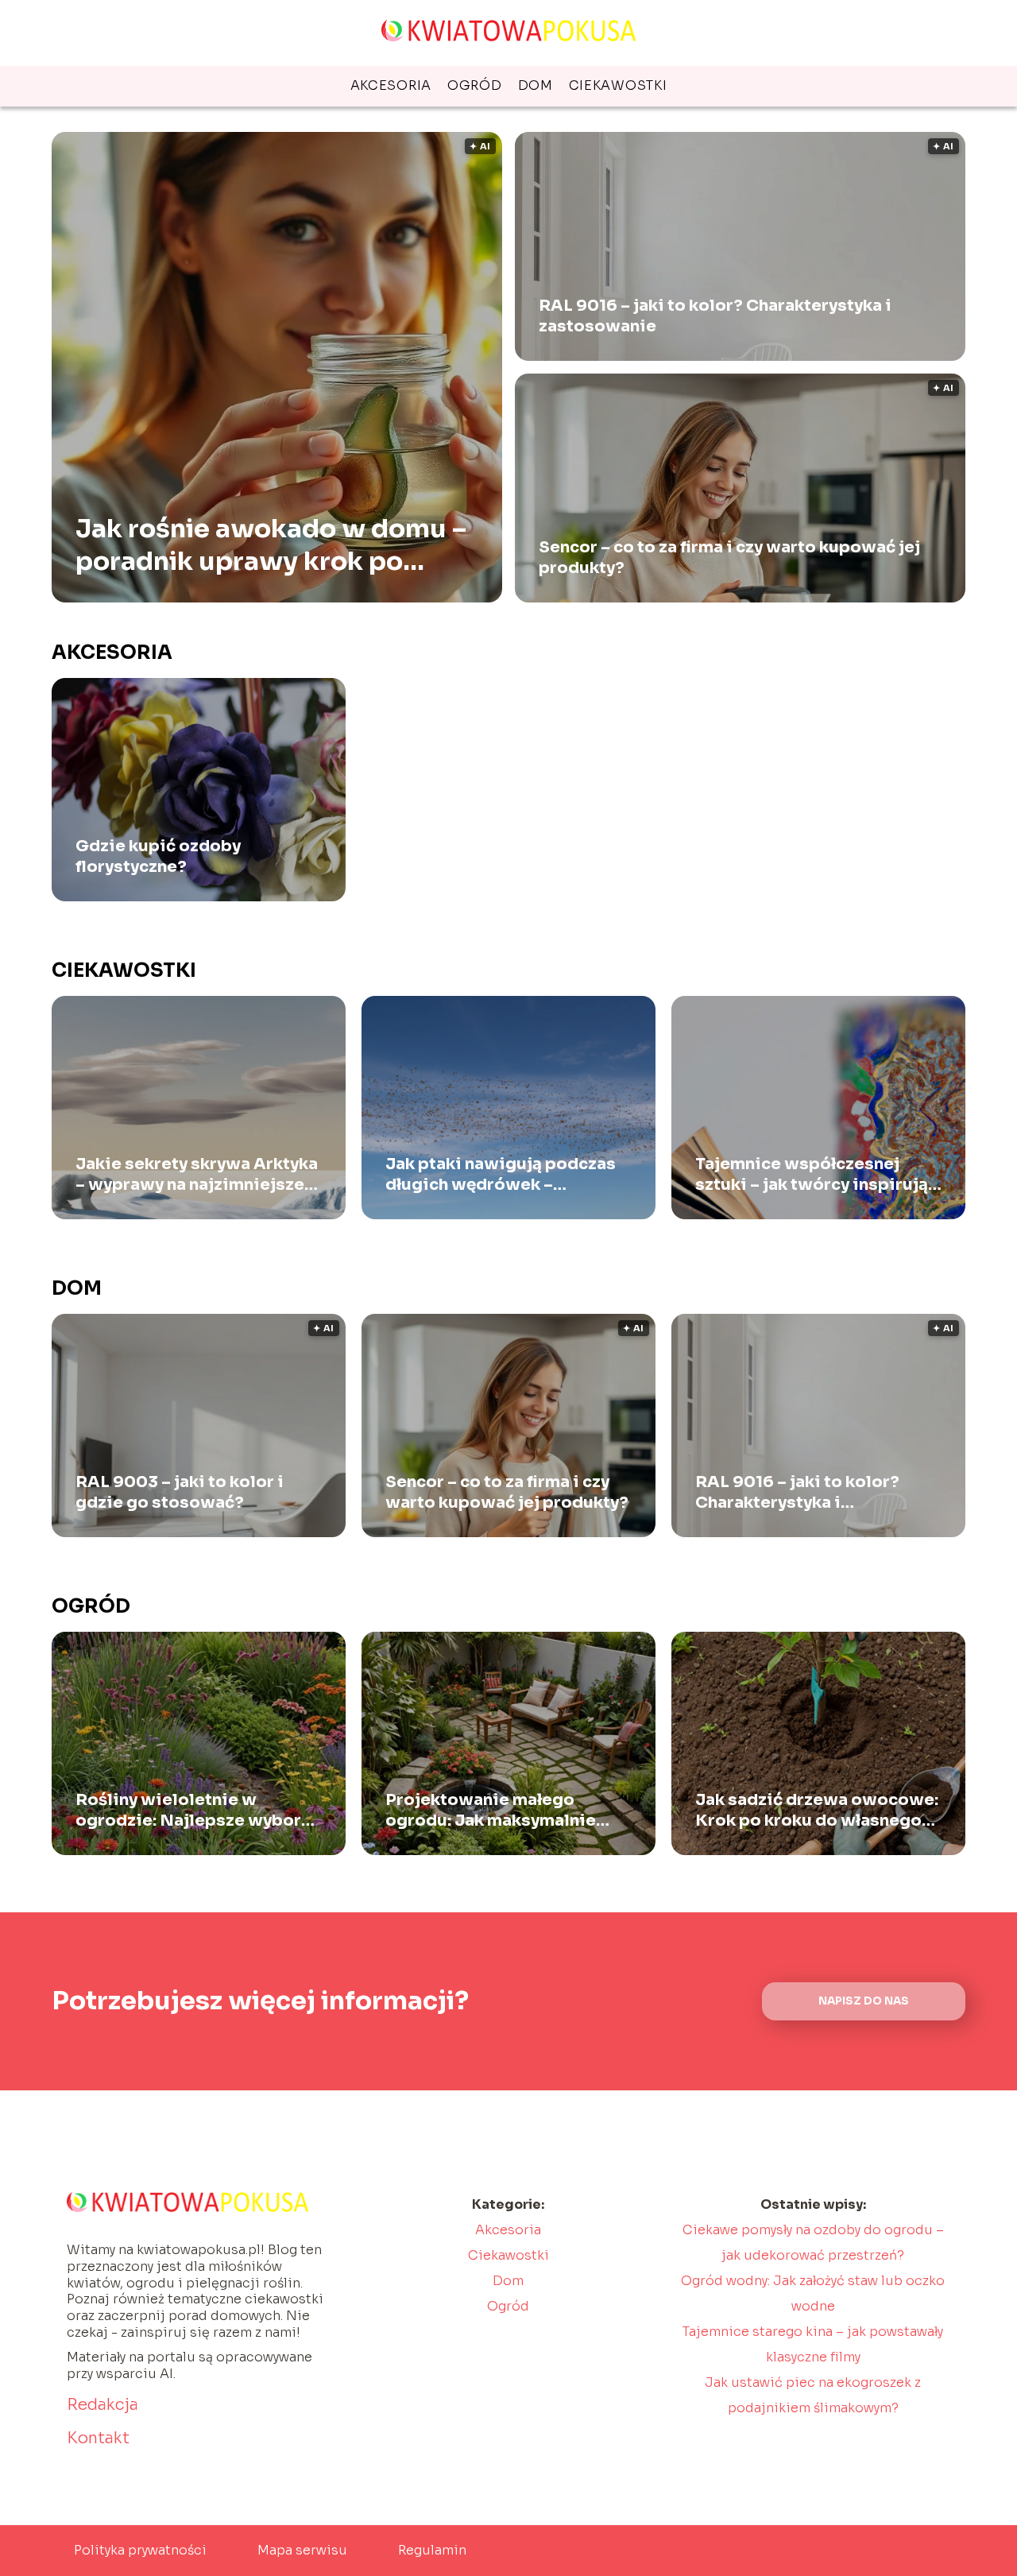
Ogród (475, 85)
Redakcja (102, 2405)
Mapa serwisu (302, 2550)
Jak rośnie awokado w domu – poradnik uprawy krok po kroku (271, 545)
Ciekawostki (618, 85)
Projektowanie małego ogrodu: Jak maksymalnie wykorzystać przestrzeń (491, 1811)
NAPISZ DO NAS (864, 2001)
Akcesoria (391, 85)
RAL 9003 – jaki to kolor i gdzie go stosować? (180, 1492)
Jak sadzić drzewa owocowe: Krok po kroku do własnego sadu (817, 1811)
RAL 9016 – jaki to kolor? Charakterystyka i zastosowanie (715, 316)
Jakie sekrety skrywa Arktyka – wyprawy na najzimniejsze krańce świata (197, 1175)
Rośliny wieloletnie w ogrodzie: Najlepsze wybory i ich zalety (197, 1811)
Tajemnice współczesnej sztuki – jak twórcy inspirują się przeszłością (812, 1175)
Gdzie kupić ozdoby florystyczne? (158, 856)
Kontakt (98, 2438)
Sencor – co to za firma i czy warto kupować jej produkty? (729, 558)
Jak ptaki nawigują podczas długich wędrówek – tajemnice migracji (501, 1175)
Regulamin (432, 2550)
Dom (536, 85)
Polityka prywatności (140, 2550)
